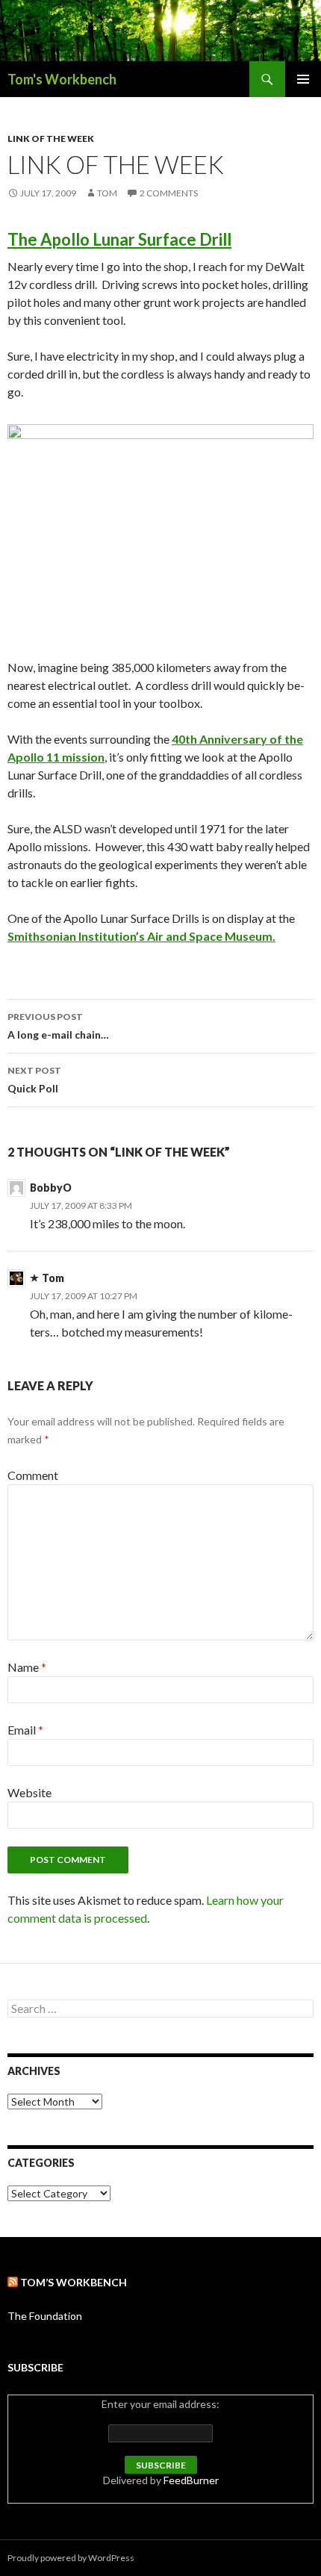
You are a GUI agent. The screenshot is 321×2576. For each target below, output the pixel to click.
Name (27, 1667)
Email (25, 1730)
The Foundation (45, 2316)
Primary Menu (303, 79)
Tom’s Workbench (74, 2282)
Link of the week (51, 139)
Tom (107, 193)
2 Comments (169, 193)
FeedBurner (191, 2480)
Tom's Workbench (62, 79)
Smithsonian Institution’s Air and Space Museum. (141, 936)
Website (29, 1792)
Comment (33, 1475)
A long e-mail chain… (58, 1026)
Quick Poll (34, 1080)
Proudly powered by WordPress (71, 2558)
